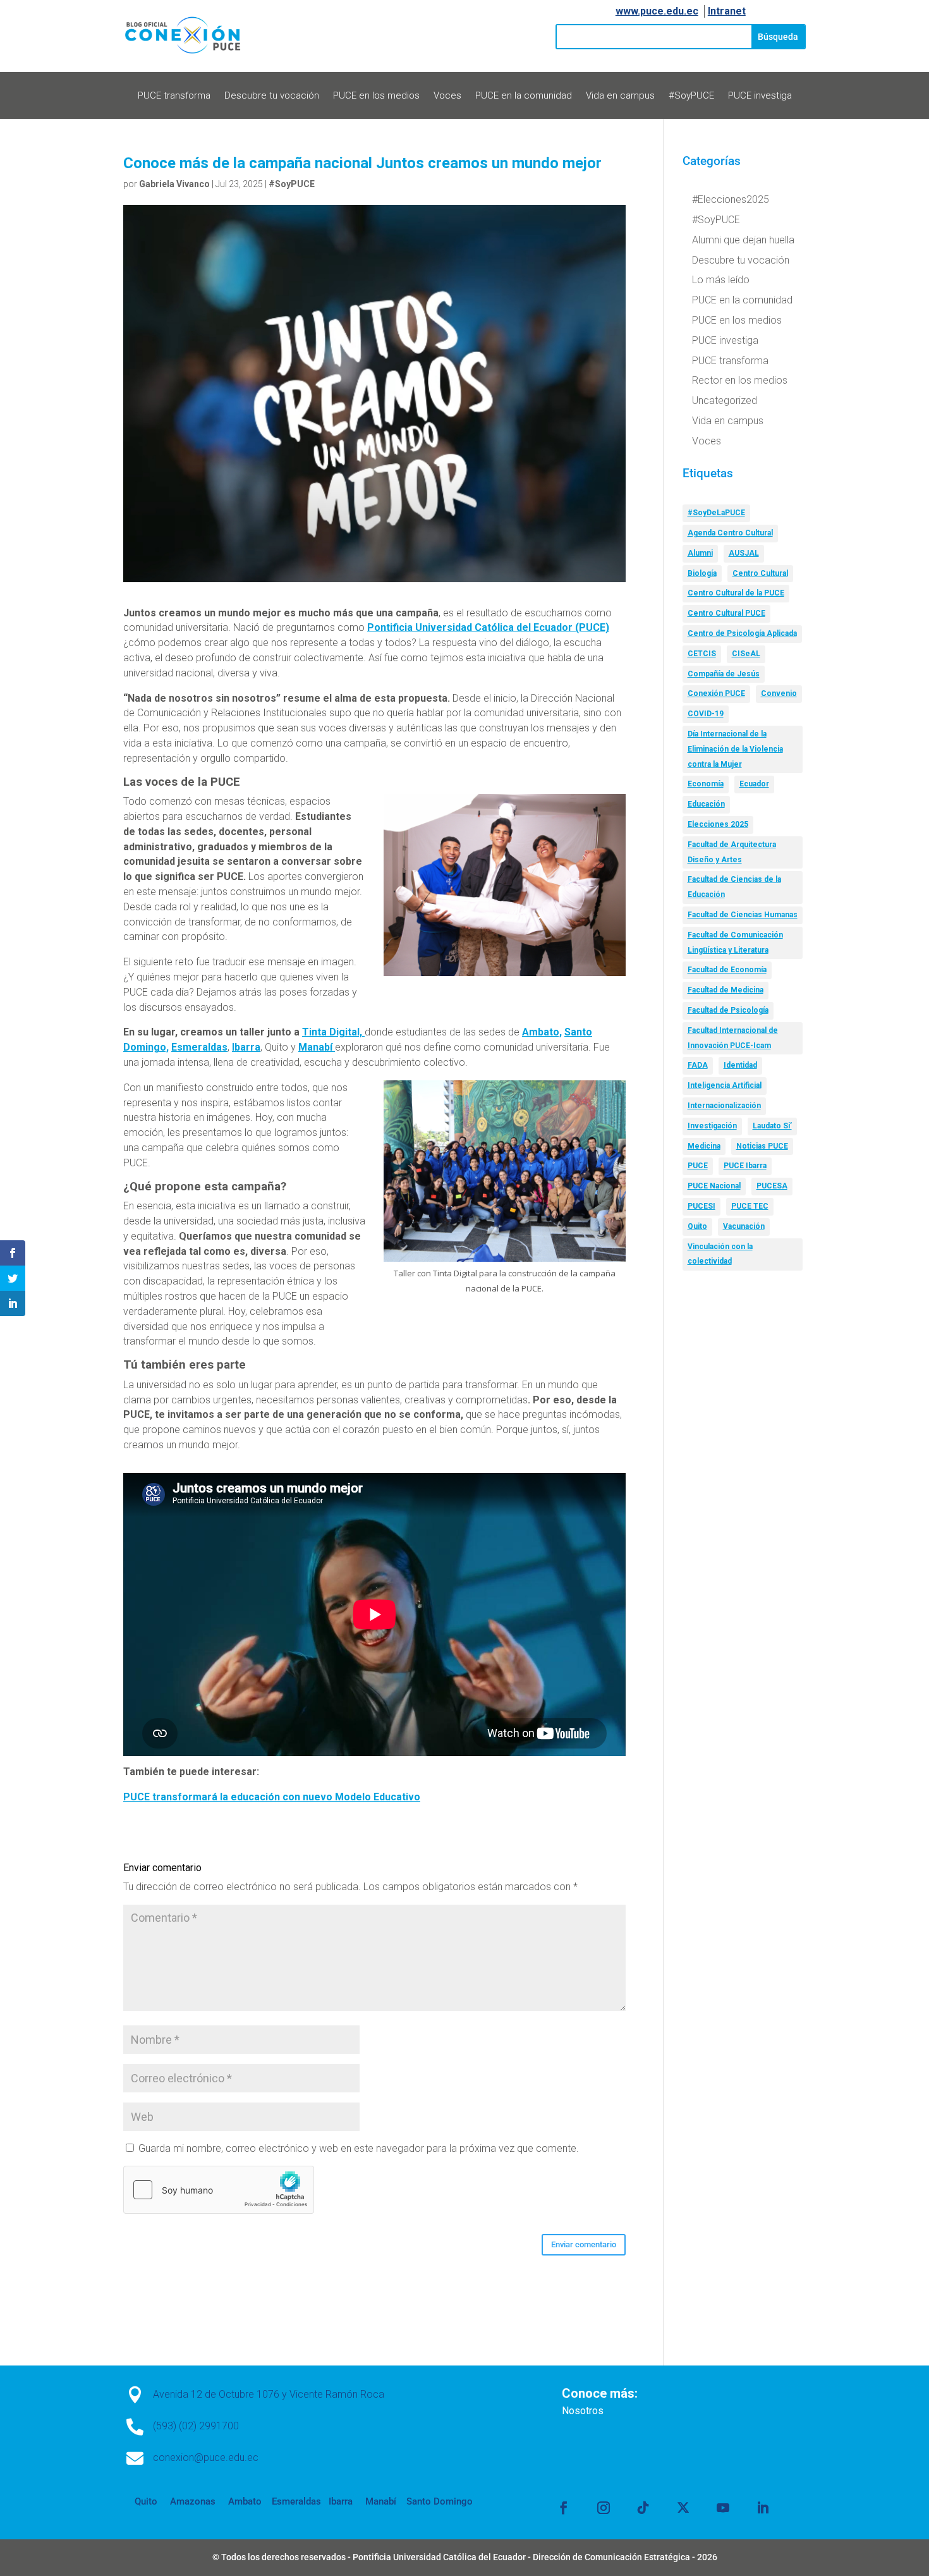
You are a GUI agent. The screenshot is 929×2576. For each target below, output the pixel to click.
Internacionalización (724, 1106)
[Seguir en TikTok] (643, 2508)
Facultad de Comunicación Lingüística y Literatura (735, 943)
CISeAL (746, 654)
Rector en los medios (740, 380)
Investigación (712, 1126)
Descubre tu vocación (272, 96)
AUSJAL (744, 553)
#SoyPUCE (691, 96)
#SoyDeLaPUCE (716, 513)
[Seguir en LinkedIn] (763, 2508)
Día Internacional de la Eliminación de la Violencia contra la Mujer (735, 749)
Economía (706, 784)
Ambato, (542, 1032)
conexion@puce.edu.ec (206, 2457)
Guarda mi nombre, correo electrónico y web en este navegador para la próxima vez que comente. (359, 2148)
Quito (697, 1226)
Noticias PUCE (762, 1146)
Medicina (704, 1146)
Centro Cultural (760, 573)
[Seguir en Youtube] (723, 2508)
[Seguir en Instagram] (604, 2508)
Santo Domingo (440, 2501)
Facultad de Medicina (726, 990)
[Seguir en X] (683, 2508)
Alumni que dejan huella (743, 240)
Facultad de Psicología (728, 1010)
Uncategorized (725, 400)
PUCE (698, 1166)
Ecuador (754, 784)
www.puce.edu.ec (657, 11)
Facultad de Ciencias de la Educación (734, 887)
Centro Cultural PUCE (726, 613)
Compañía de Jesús (724, 674)
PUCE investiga (760, 96)
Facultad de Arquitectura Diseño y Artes (732, 852)
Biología (702, 573)
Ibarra (246, 1047)
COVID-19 (706, 714)
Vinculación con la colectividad (720, 1254)
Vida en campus (620, 96)
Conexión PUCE (716, 693)
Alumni (700, 553)
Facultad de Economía (727, 970)
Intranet (727, 11)
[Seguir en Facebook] (564, 2508)
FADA (698, 1065)
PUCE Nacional (714, 1186)
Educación (706, 804)
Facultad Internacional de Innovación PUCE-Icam (733, 1038)
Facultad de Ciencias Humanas (743, 915)
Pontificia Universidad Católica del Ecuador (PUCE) (488, 627)
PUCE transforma (174, 96)
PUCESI (701, 1206)
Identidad (740, 1065)
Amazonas (191, 2501)
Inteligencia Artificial (725, 1085)
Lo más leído (721, 280)
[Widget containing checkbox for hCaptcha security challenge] (219, 2190)
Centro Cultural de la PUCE (736, 593)
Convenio (779, 693)
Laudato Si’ (772, 1126)
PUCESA (772, 1186)
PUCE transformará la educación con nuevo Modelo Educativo (272, 1797)
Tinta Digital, (333, 1032)
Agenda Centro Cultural (730, 533)
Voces (447, 96)
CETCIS (702, 654)
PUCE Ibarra (745, 1166)
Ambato (244, 2501)
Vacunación (744, 1226)
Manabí (317, 1047)
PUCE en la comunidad (524, 96)
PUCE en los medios (376, 96)
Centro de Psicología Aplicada (742, 633)
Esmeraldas (199, 1047)
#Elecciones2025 (731, 199)
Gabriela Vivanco (174, 184)
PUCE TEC (750, 1206)
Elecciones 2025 (718, 824)
